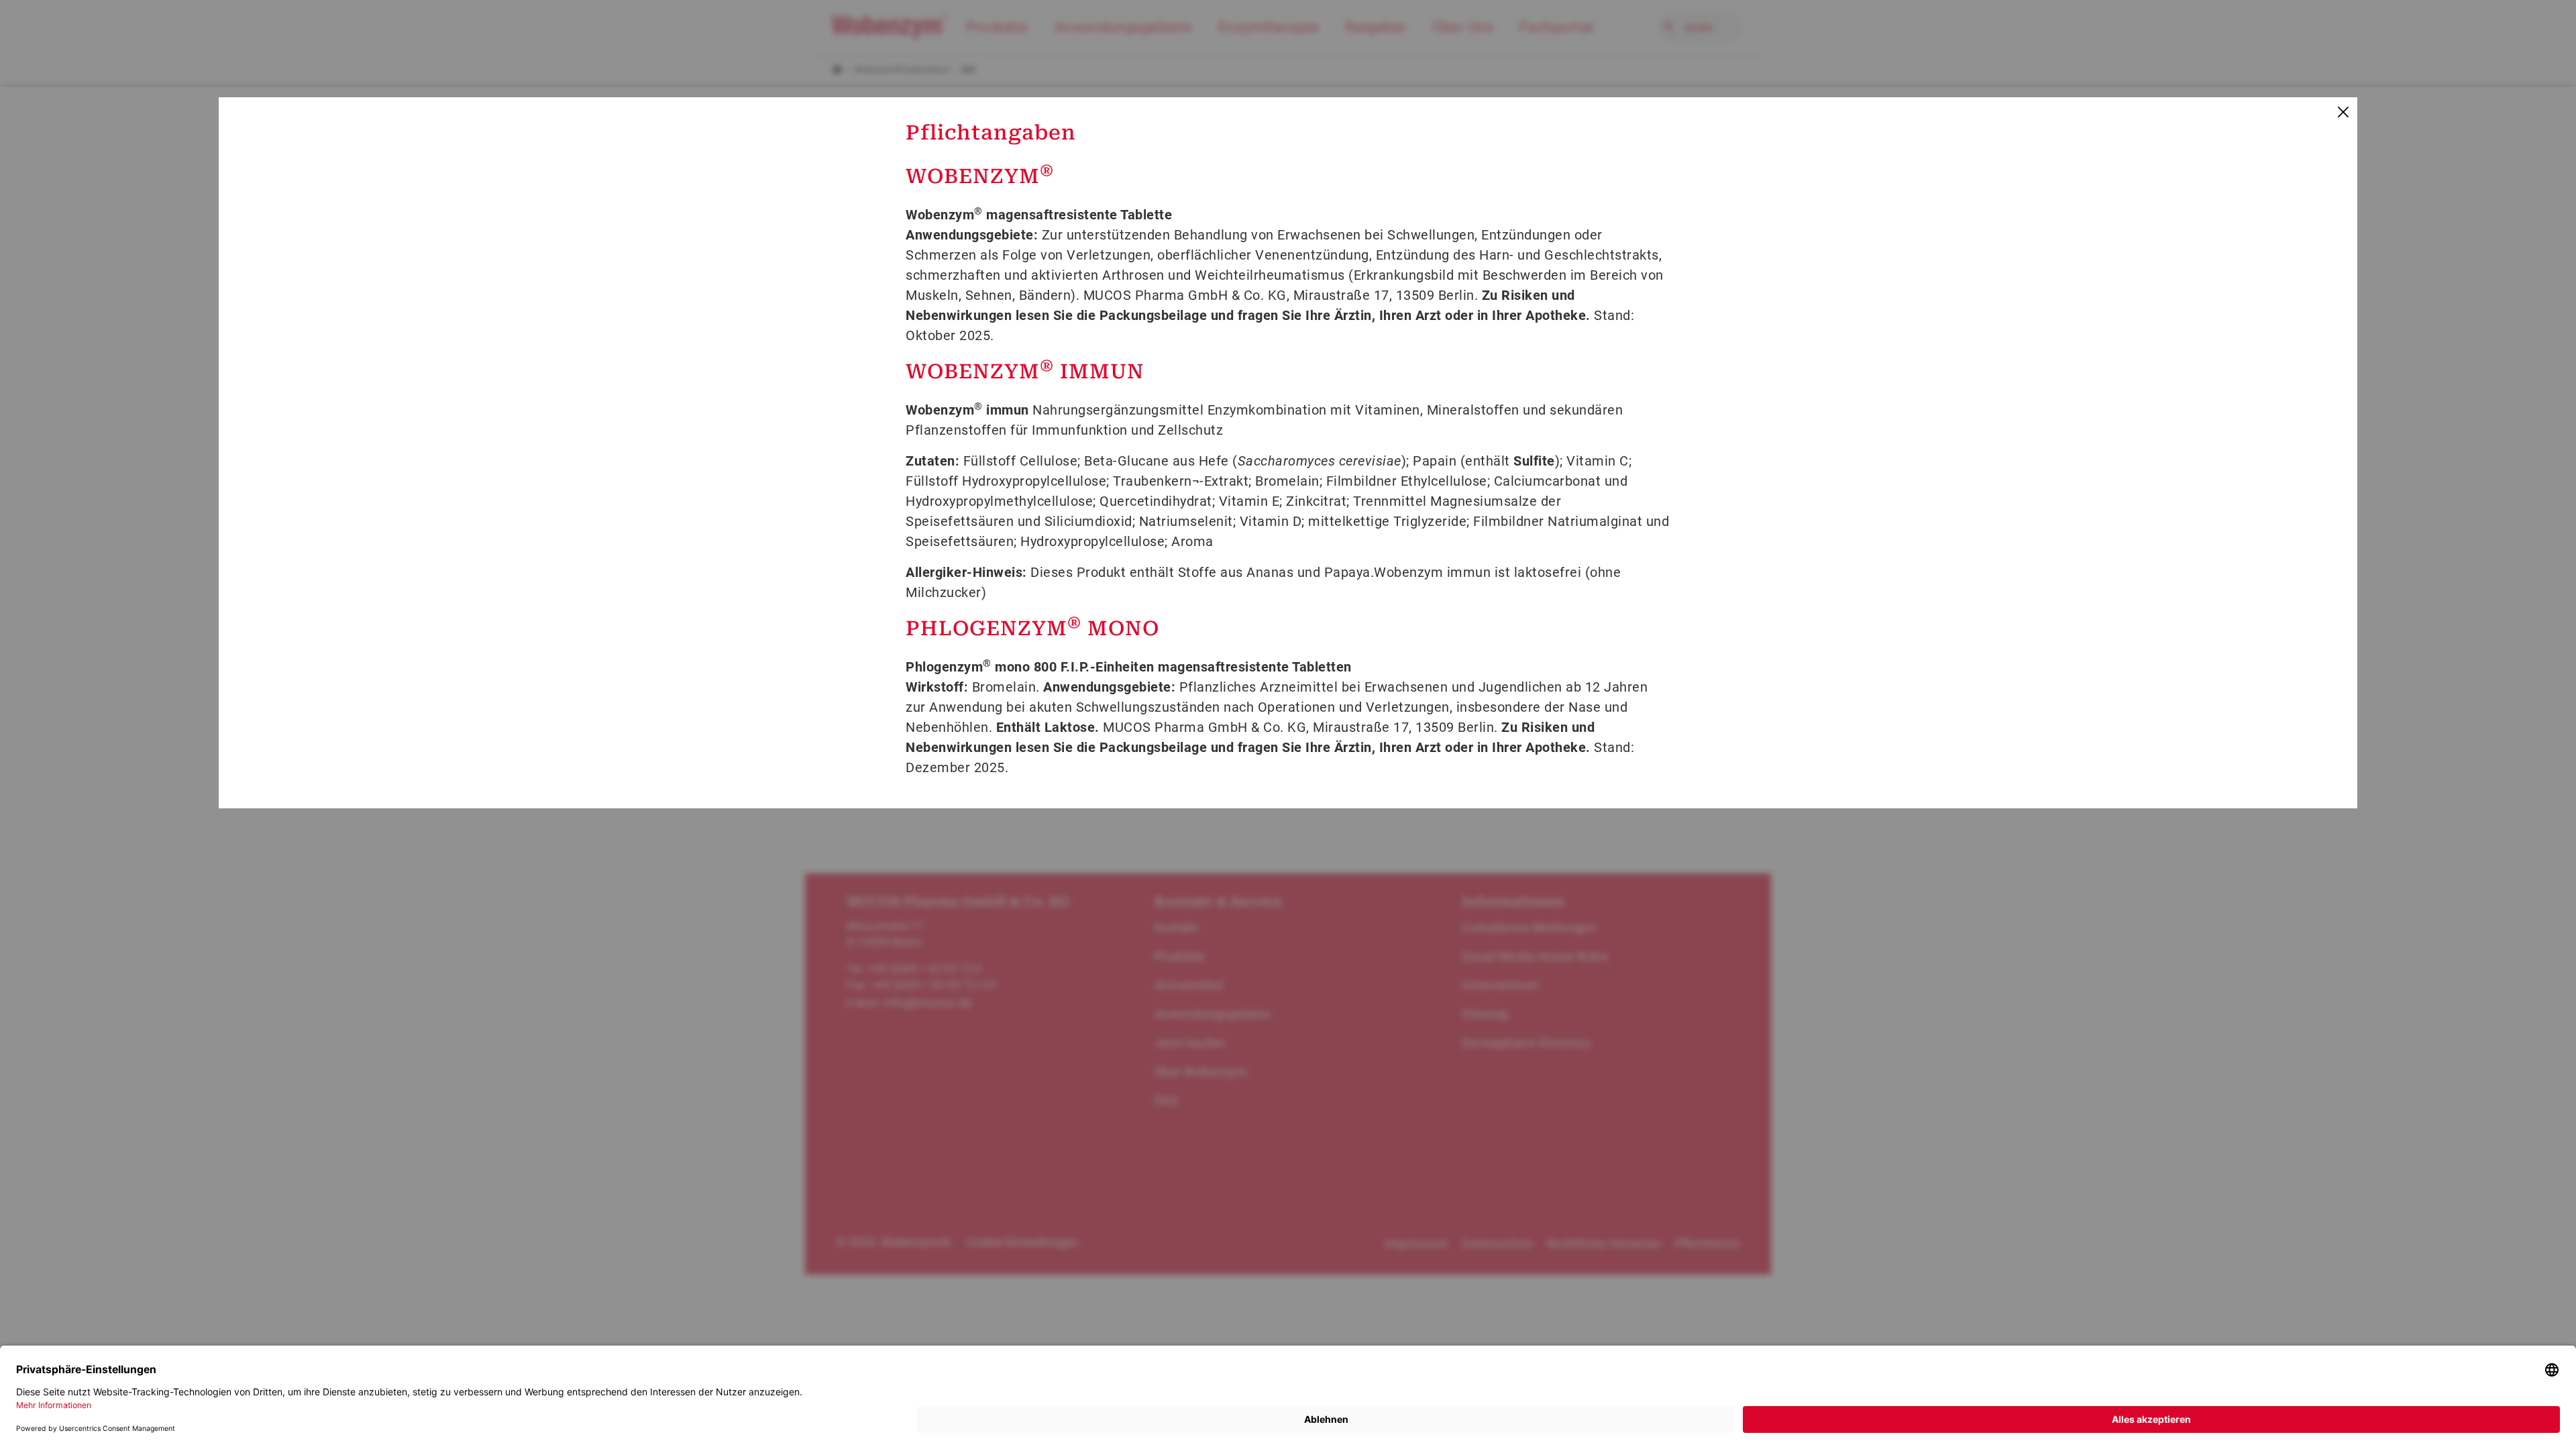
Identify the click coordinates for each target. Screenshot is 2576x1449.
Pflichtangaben (991, 132)
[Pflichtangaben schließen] (2342, 112)
